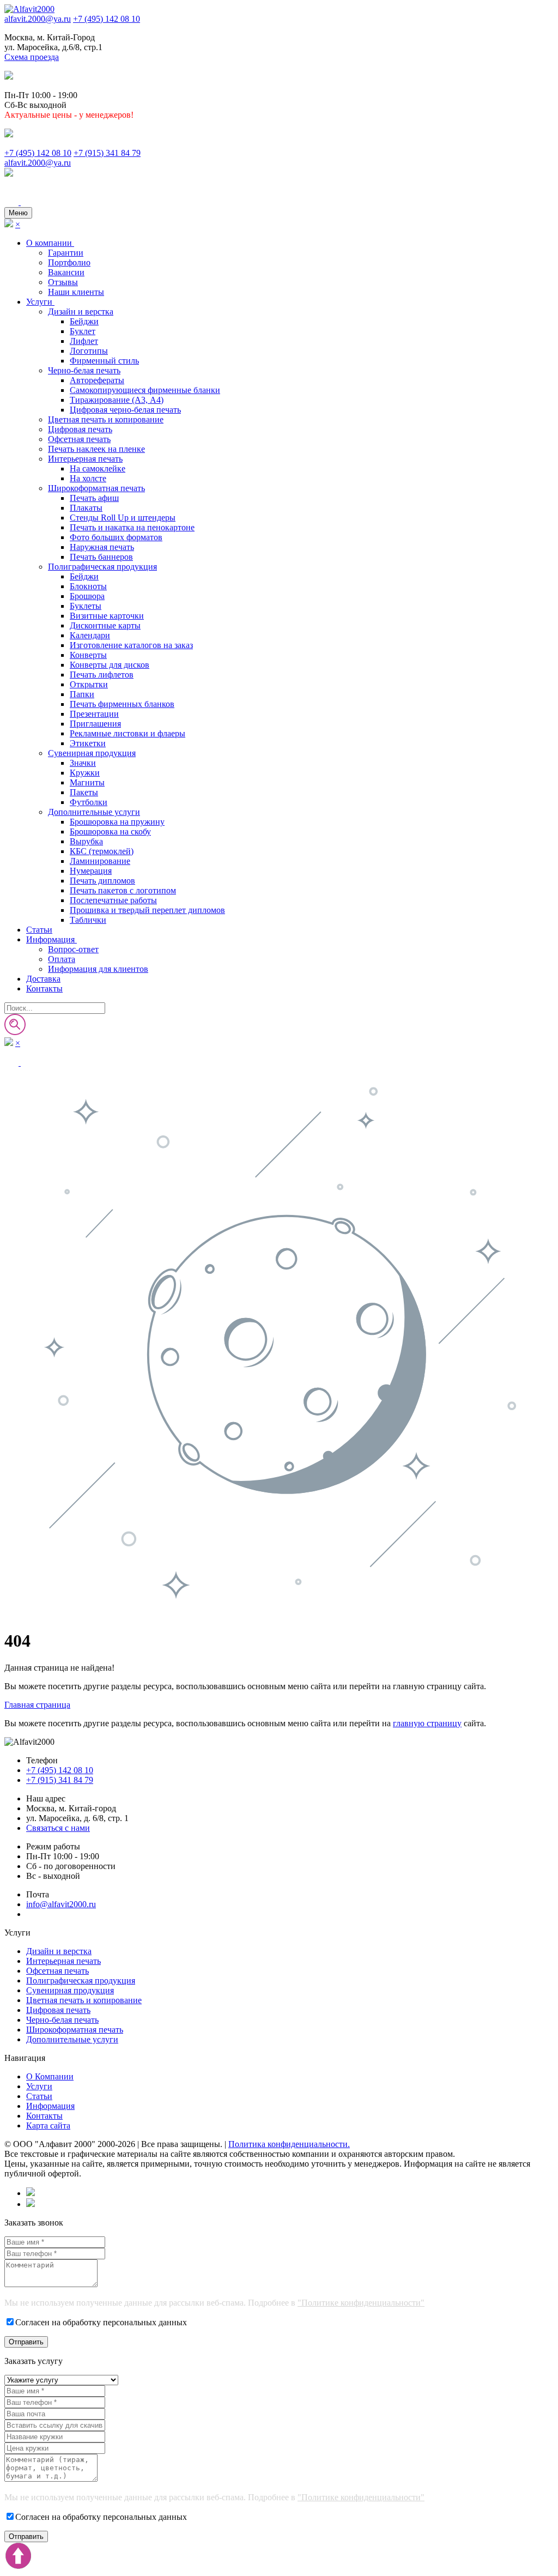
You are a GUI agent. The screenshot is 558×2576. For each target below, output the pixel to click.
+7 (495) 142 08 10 (107, 19)
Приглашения (95, 724)
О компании (50, 243)
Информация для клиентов (98, 969)
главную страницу (427, 1723)
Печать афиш (94, 498)
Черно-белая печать (84, 370)
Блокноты (88, 586)
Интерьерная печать (85, 459)
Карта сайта (48, 2125)
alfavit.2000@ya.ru (38, 19)
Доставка (43, 979)
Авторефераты (97, 380)
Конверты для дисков (110, 665)
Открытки (89, 684)
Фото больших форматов (116, 537)
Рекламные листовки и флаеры (128, 733)
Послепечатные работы (113, 900)
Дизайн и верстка (81, 312)
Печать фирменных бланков (122, 704)
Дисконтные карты (105, 625)
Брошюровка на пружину (117, 822)
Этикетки (88, 743)
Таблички (88, 920)
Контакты (44, 988)
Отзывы (63, 282)
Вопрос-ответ (73, 949)
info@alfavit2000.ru (61, 1904)
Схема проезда (32, 57)
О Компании (50, 2076)
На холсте (88, 478)
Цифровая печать (80, 429)
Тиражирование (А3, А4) (117, 400)
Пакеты (84, 792)
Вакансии (66, 272)
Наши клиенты (76, 292)
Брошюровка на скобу (110, 832)
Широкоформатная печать (96, 488)
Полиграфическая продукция (102, 567)
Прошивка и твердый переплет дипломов (147, 910)
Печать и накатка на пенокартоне (132, 527)
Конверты (88, 655)
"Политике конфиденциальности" (361, 2303)
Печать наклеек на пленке (96, 449)
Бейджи (84, 321)
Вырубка (86, 841)
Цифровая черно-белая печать (125, 410)
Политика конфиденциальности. (289, 2144)
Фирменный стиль (104, 361)
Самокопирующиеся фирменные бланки (145, 390)
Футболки (89, 802)
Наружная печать (102, 547)
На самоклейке (98, 468)
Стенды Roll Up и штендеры (123, 518)
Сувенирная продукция (92, 753)
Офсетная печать (79, 439)
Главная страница (37, 1705)
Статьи (39, 930)
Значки (83, 763)
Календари (90, 635)
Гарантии (66, 253)
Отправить (26, 2342)
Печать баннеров (101, 557)
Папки (82, 694)
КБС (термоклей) (102, 851)
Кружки (85, 773)
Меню (18, 213)
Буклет (83, 331)
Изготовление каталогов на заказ (131, 645)
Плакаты (86, 508)
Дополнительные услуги (94, 812)
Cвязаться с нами (58, 1828)
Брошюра (87, 596)
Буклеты (86, 606)
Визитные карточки (107, 616)
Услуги (40, 302)
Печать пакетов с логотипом (123, 890)
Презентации (94, 714)
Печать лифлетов (102, 675)
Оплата (62, 959)
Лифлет (84, 341)
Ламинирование (100, 861)
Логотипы (89, 351)
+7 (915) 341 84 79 (107, 153)
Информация (51, 939)
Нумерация (91, 871)
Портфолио (69, 262)
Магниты (87, 782)
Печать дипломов (102, 881)
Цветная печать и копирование (106, 419)
